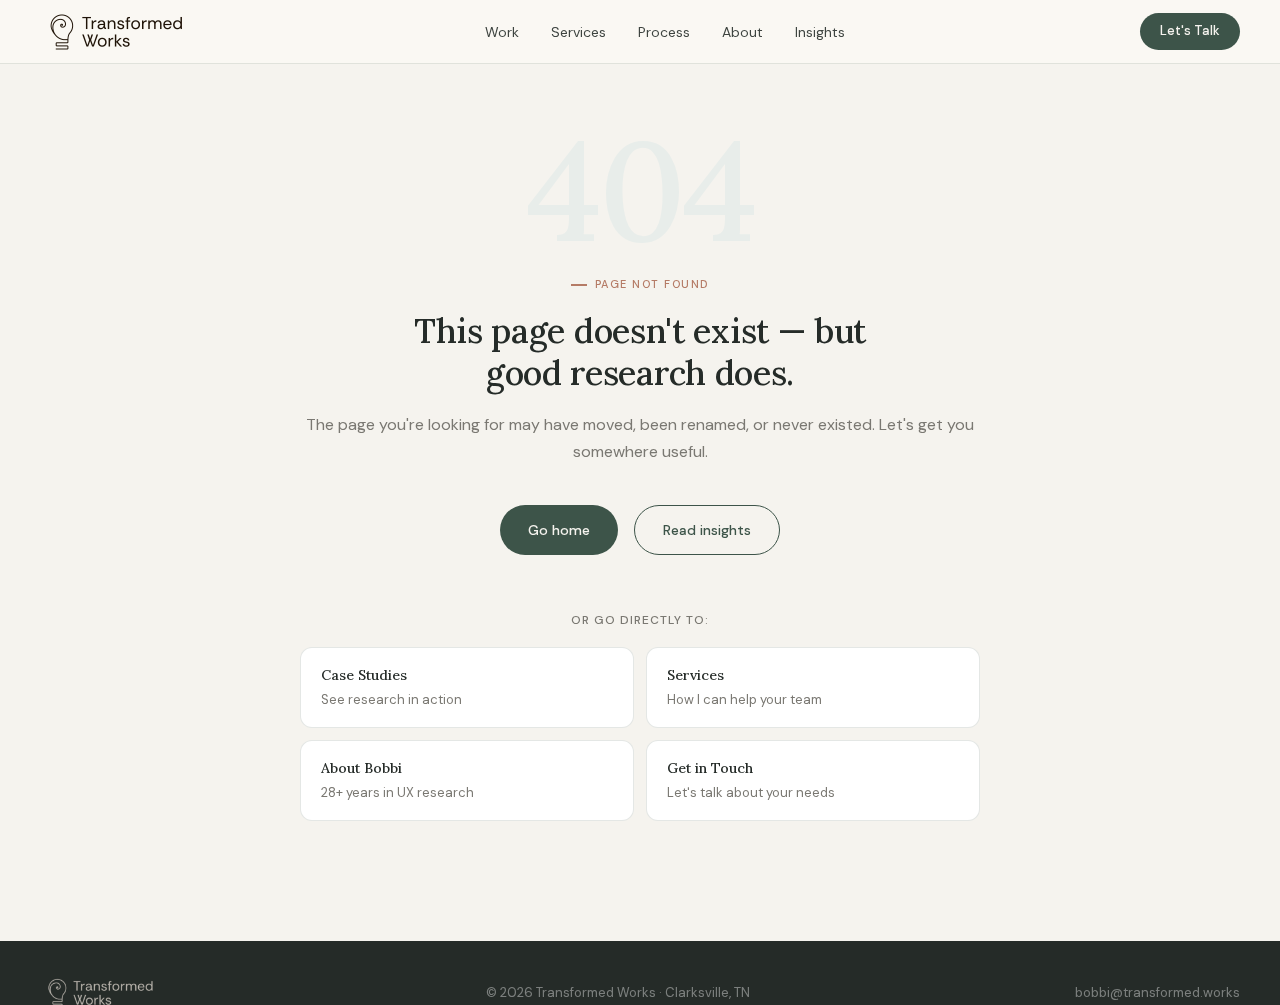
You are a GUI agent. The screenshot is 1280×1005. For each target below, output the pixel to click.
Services (578, 32)
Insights (820, 32)
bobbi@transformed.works (1157, 992)
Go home (559, 530)
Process (664, 32)
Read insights (707, 530)
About (742, 32)
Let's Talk (1190, 30)
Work (502, 32)
